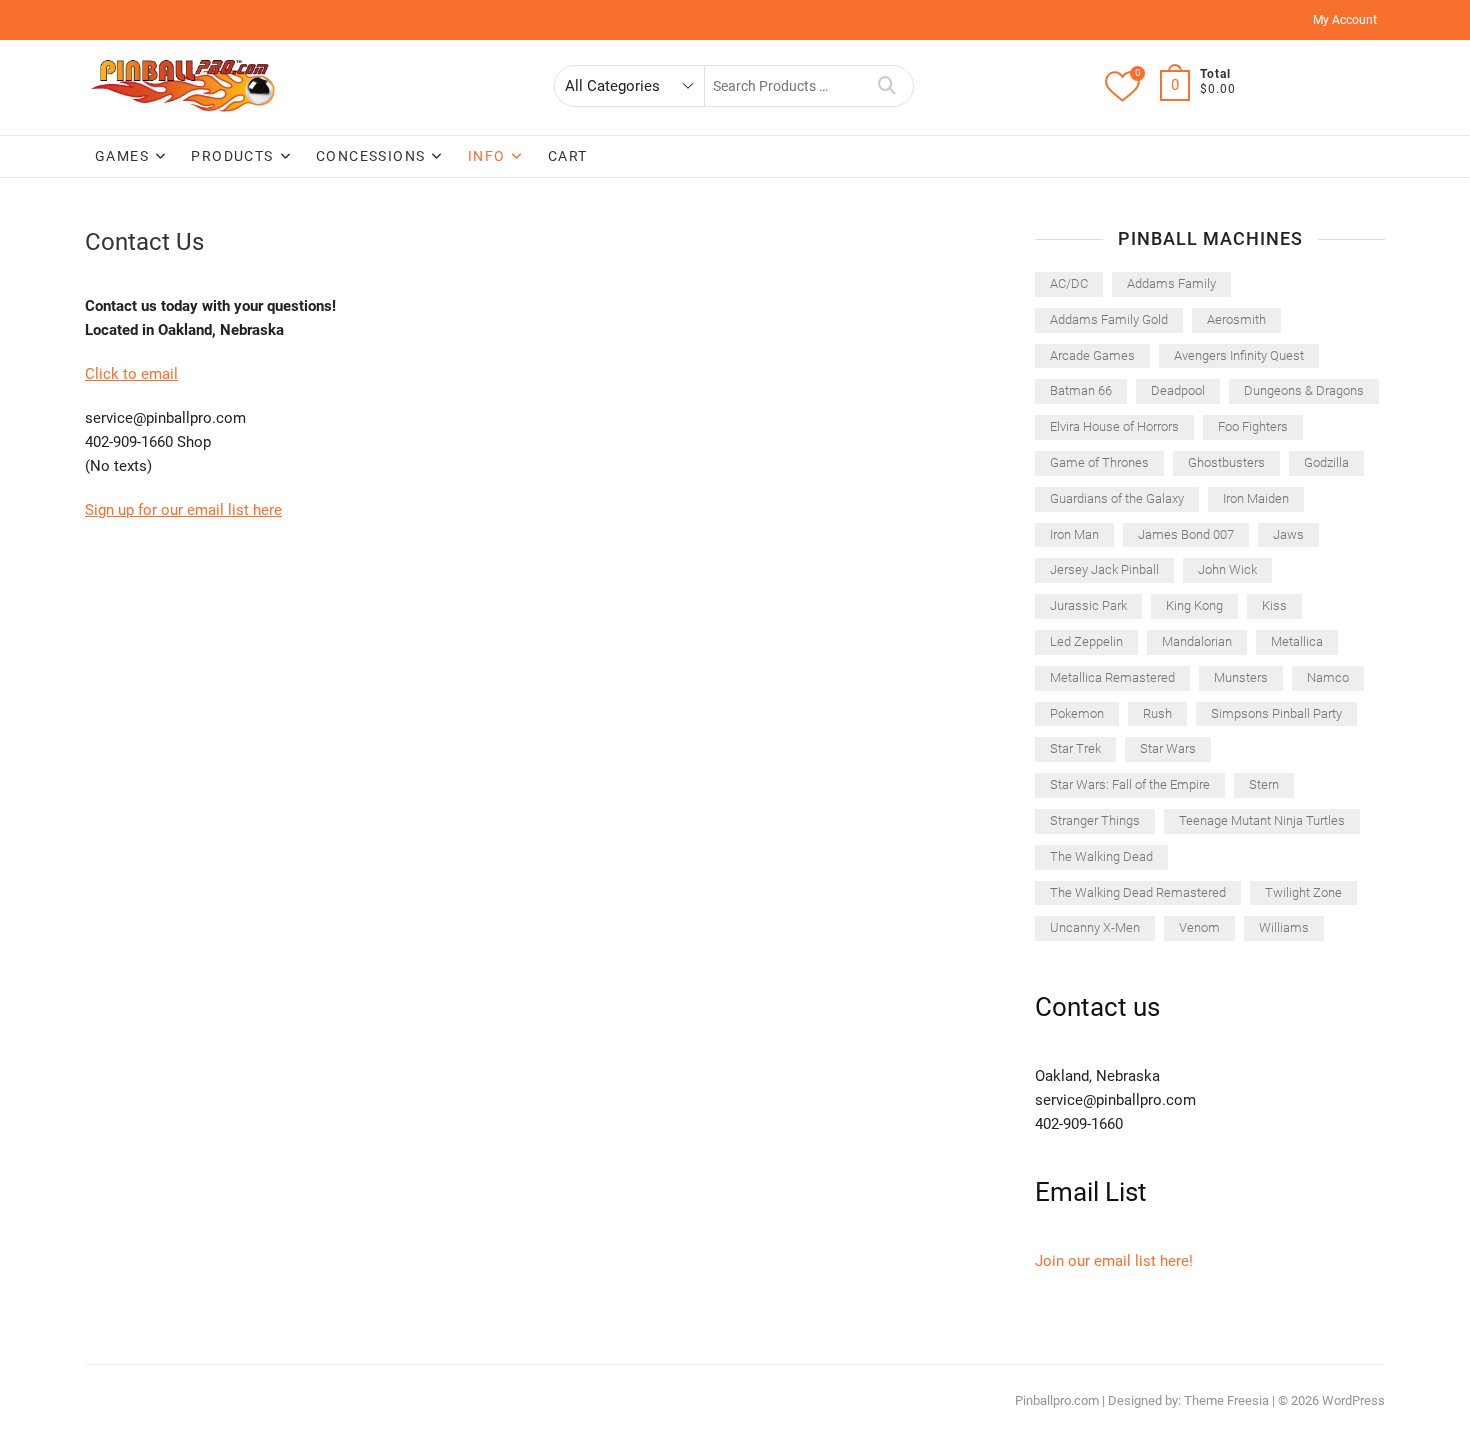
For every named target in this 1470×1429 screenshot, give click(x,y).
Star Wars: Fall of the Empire (1130, 784)
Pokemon (1077, 713)
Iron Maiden (1256, 498)
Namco (1328, 677)
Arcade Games (1092, 355)
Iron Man (1074, 534)
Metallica (1297, 641)
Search (887, 86)
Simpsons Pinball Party (1276, 713)
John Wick (1227, 569)
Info (487, 156)
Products (232, 156)
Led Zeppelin (1086, 641)
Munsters (1241, 677)
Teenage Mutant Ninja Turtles (1262, 820)
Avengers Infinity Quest (1239, 355)
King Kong (1194, 605)
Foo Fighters (1253, 426)
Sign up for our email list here (183, 510)
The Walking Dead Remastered (1138, 892)
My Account (1345, 20)
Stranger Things (1095, 820)
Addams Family (1171, 283)
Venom (1199, 927)
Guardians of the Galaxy (1117, 498)
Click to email (131, 374)
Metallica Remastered (1112, 677)
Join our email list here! (1114, 1261)
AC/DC (1069, 283)
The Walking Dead (1101, 856)
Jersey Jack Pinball (1104, 569)
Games (122, 156)
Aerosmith (1236, 319)
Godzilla (1326, 462)
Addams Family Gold (1109, 319)
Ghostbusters (1226, 462)
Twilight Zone (1303, 892)
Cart (568, 156)
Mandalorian (1197, 641)
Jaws (1288, 534)
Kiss (1274, 605)
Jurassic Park (1088, 605)
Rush (1157, 713)
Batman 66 (1081, 390)
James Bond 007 (1186, 534)
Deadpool (1178, 390)
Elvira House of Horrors (1114, 426)
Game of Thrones (1099, 462)
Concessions (370, 156)
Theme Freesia (1226, 1400)
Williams (1284, 927)
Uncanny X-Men (1095, 927)
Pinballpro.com (1057, 1400)
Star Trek (1075, 748)
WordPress (1353, 1400)
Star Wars (1168, 748)
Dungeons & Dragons (1304, 390)
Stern (1264, 784)
